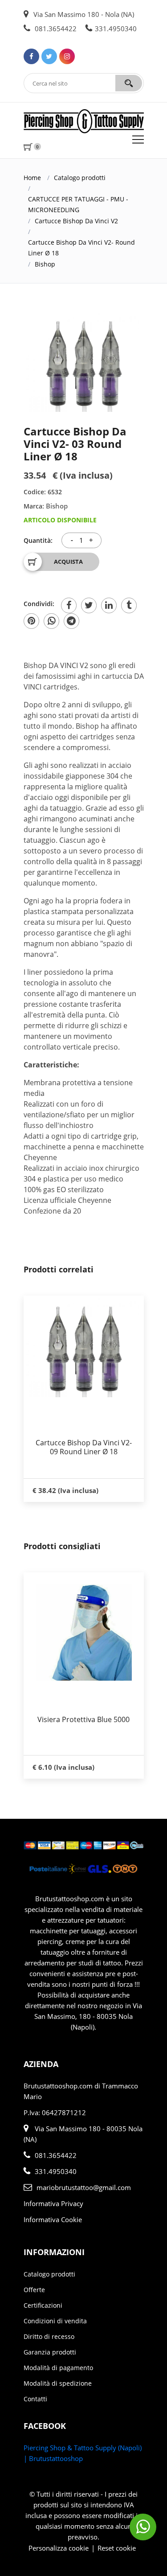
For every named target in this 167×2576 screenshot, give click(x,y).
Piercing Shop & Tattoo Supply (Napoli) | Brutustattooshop (83, 2453)
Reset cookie (117, 2548)
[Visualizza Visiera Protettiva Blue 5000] (81, 1633)
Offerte (34, 2290)
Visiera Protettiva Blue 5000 (81, 1719)
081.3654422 (55, 29)
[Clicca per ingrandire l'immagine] (84, 361)
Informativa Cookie (53, 2219)
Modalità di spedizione (58, 2383)
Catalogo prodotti (80, 178)
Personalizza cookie (59, 2548)
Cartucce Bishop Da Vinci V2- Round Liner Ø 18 (81, 248)
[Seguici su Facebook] (31, 56)
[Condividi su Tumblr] (129, 605)
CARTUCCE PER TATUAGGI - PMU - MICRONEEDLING (78, 204)
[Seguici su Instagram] (67, 56)
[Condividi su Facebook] (69, 605)
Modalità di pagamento (58, 2368)
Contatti (35, 2399)
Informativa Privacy (53, 2203)
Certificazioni (43, 2305)
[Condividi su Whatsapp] (51, 621)
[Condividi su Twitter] (89, 605)
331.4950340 (116, 29)
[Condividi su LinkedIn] (109, 605)
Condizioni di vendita (55, 2321)
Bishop (45, 264)
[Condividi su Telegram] (71, 621)
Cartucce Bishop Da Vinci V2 (76, 221)
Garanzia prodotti (50, 2352)
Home (32, 178)
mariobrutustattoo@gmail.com (84, 2187)
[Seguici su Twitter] (49, 56)
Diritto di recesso (49, 2336)
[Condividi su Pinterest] (31, 621)
